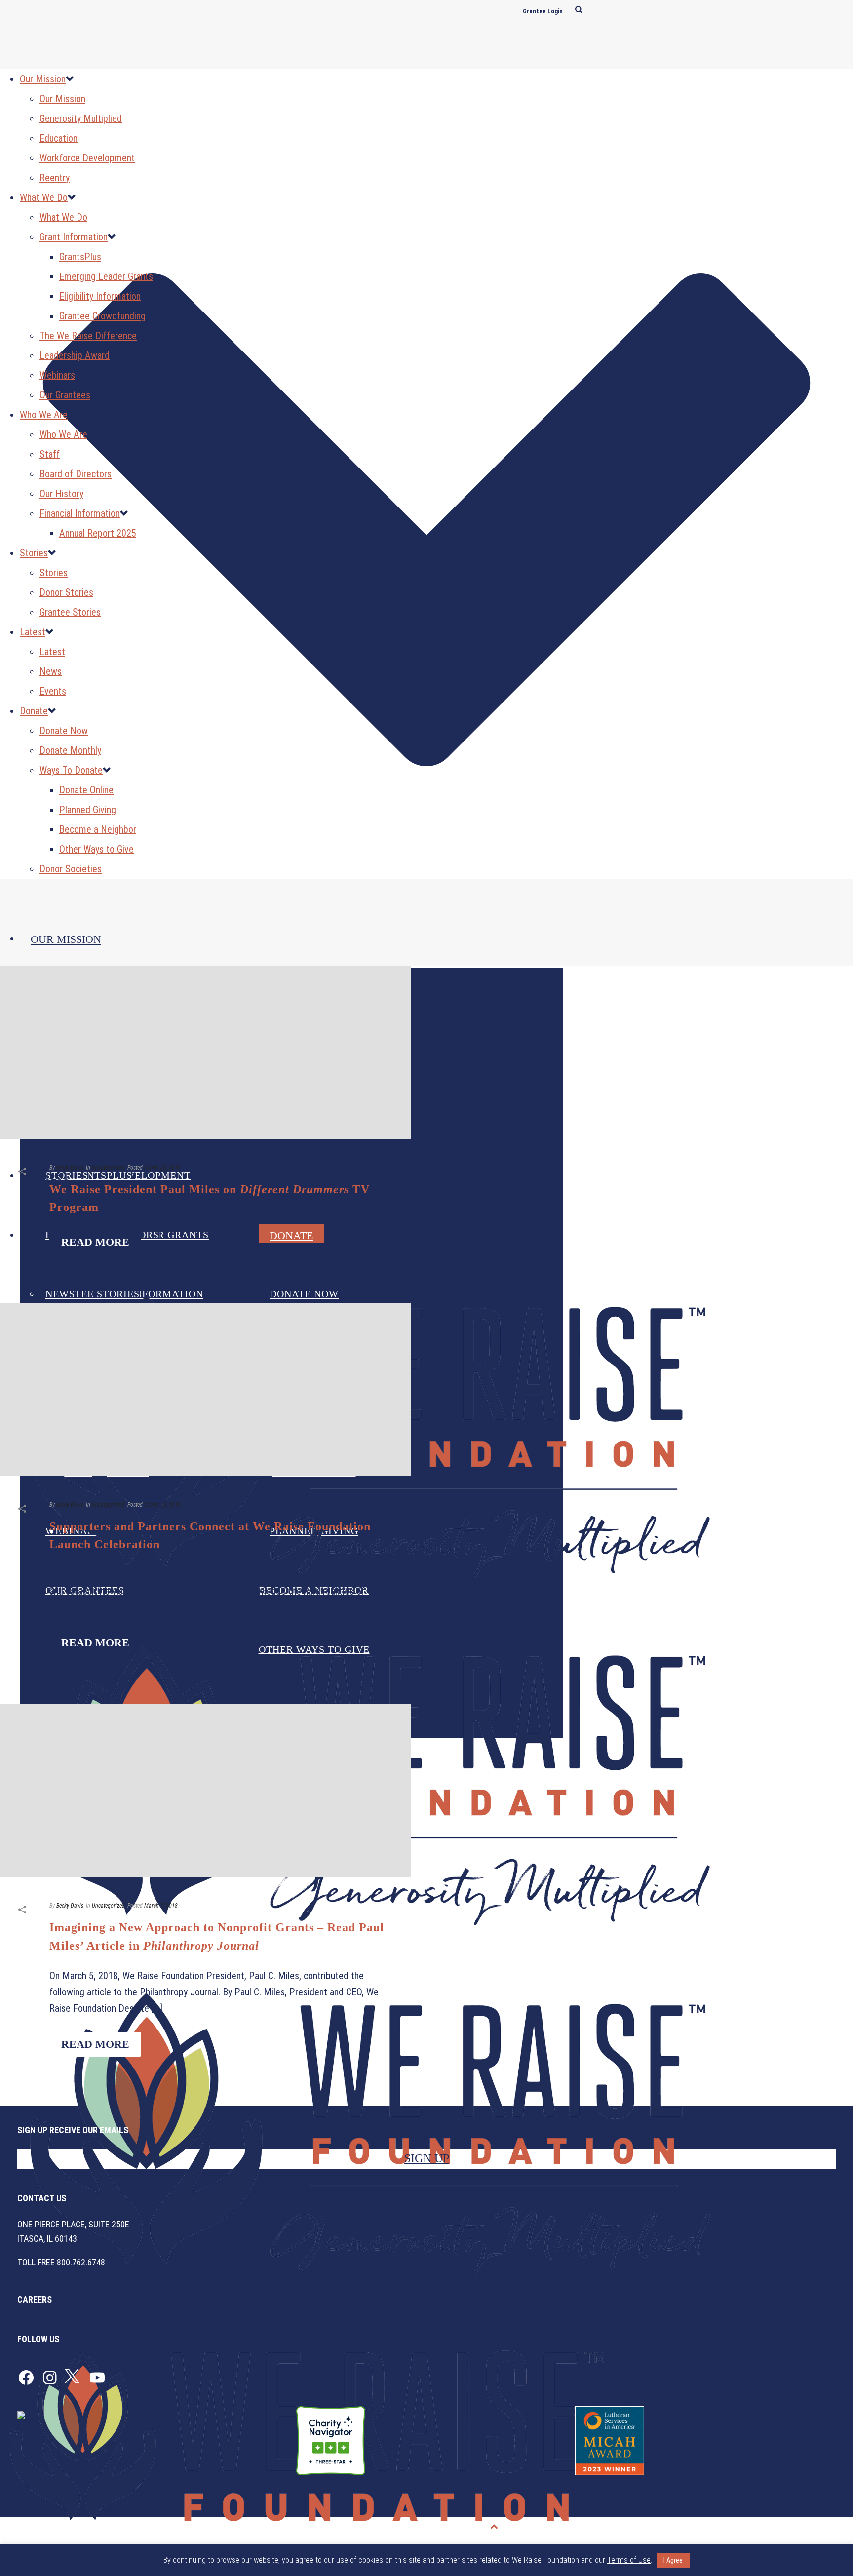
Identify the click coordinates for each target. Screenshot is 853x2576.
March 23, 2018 (162, 1168)
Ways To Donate (71, 770)
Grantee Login (543, 11)
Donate (34, 711)
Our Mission (66, 939)
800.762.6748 (81, 2262)
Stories (34, 553)
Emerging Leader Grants (106, 276)
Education (58, 138)
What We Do (44, 197)
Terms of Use (821, 2527)
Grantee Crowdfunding (102, 316)
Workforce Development (87, 158)
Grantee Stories (70, 612)
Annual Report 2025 (98, 533)
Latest (33, 632)
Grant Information (74, 237)
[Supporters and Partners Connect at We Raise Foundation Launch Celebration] (205, 1393)
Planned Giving (88, 810)
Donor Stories (66, 592)
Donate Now (64, 731)
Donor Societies (71, 869)
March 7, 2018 (161, 1906)
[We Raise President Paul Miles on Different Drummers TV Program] (205, 1056)
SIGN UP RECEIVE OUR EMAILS (73, 2130)
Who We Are (44, 415)
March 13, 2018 (162, 1505)
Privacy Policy (763, 2527)
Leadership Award (75, 355)
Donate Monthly (70, 750)
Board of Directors (76, 474)
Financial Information (80, 513)
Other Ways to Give (97, 849)
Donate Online (86, 790)
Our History (61, 494)
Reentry (55, 178)
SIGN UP (427, 2158)
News (51, 671)
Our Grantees (65, 395)
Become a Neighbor (98, 829)
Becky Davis (70, 1168)
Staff (50, 454)
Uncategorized (108, 1168)
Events (53, 691)
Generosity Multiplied (81, 118)
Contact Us (42, 2198)
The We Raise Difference (88, 336)
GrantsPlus (80, 257)
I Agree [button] (673, 2560)
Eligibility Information (100, 296)
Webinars (57, 375)
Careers (35, 2299)
